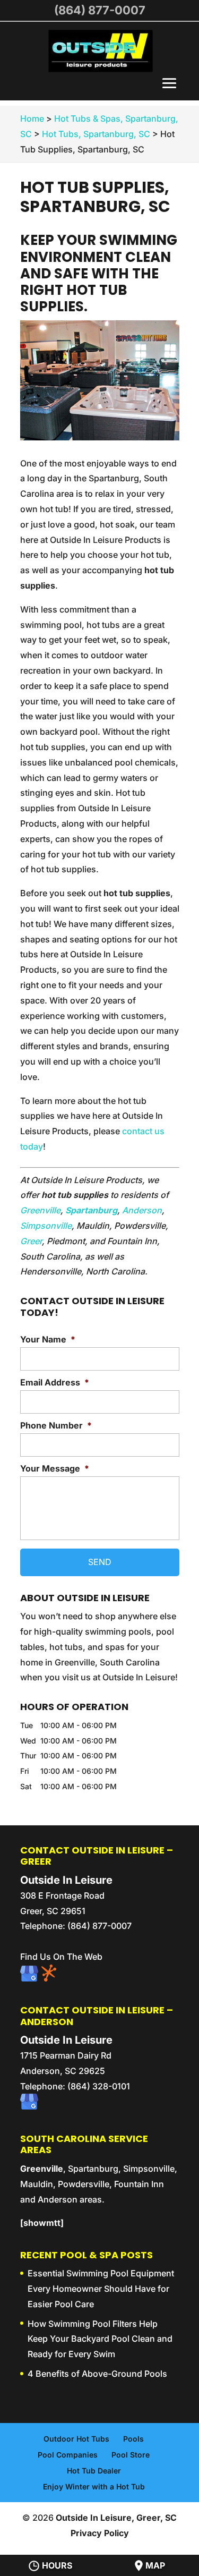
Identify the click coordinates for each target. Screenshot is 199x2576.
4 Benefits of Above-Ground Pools (97, 2374)
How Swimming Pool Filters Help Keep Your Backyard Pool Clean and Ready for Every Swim (100, 2339)
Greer (31, 1241)
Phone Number (56, 1425)
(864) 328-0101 (99, 2086)
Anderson (142, 1210)
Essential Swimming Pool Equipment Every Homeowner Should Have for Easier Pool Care (101, 2289)
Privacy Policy (100, 2533)
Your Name (48, 1339)
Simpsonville (46, 1226)
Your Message (55, 1468)
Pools (133, 2439)
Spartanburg (91, 1210)
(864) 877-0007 (100, 10)
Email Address (55, 1382)
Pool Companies (68, 2455)
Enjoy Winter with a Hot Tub (94, 2486)
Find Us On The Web (61, 1957)
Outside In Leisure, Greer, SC (116, 2518)
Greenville (40, 1210)
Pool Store (131, 2455)
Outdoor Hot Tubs (76, 2439)
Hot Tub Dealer (94, 2471)
